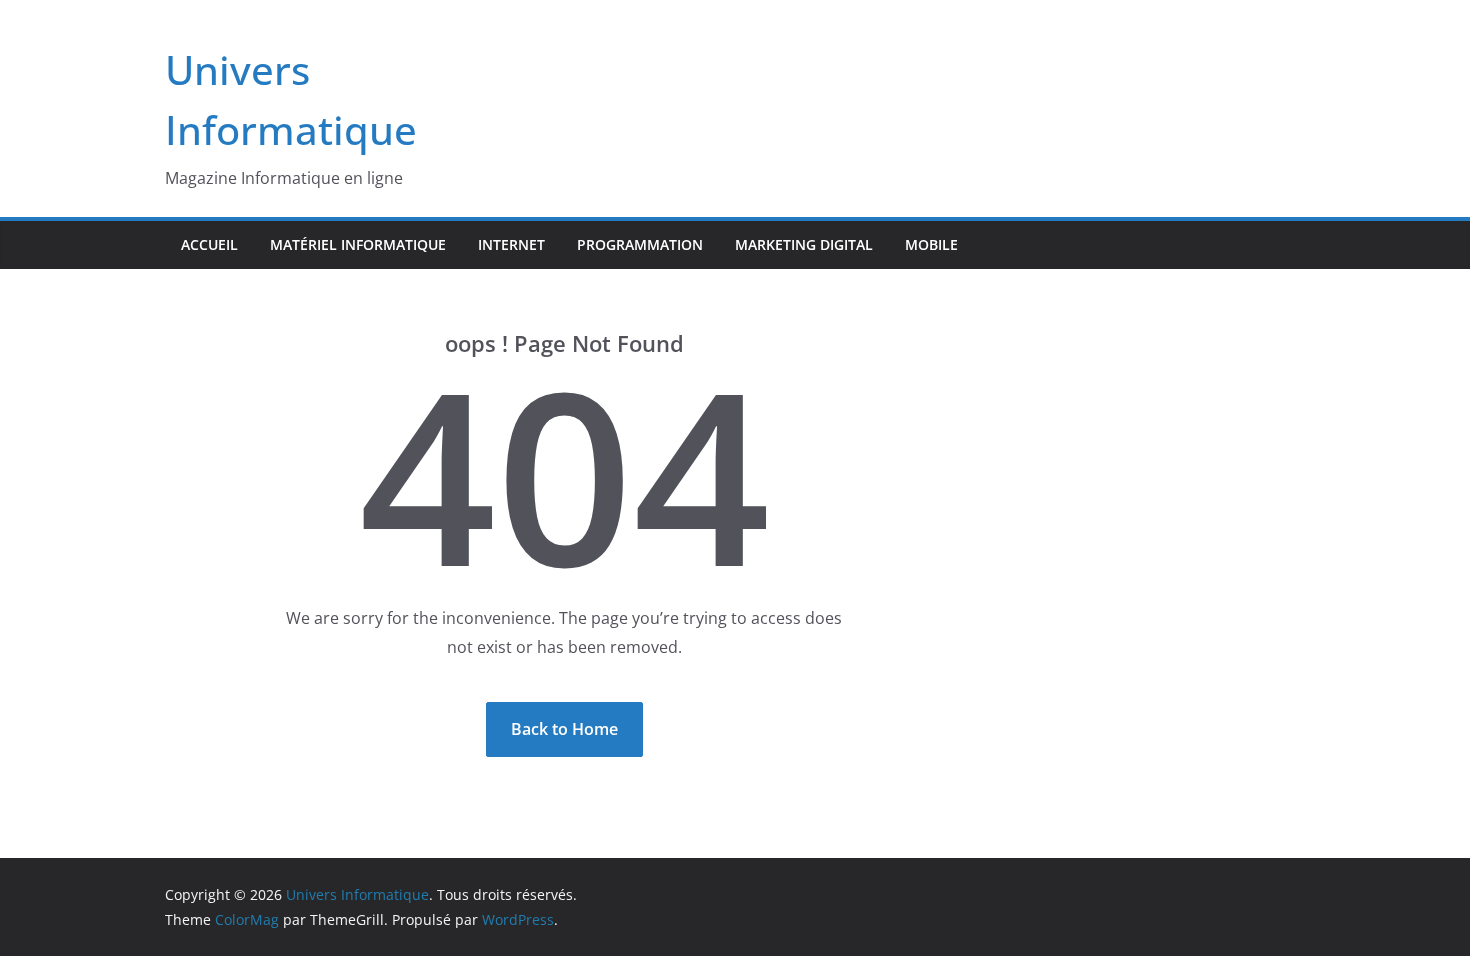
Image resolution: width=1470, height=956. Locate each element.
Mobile (931, 244)
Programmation (640, 244)
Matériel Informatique (358, 244)
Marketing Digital (804, 244)
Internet (511, 244)
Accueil (209, 244)
